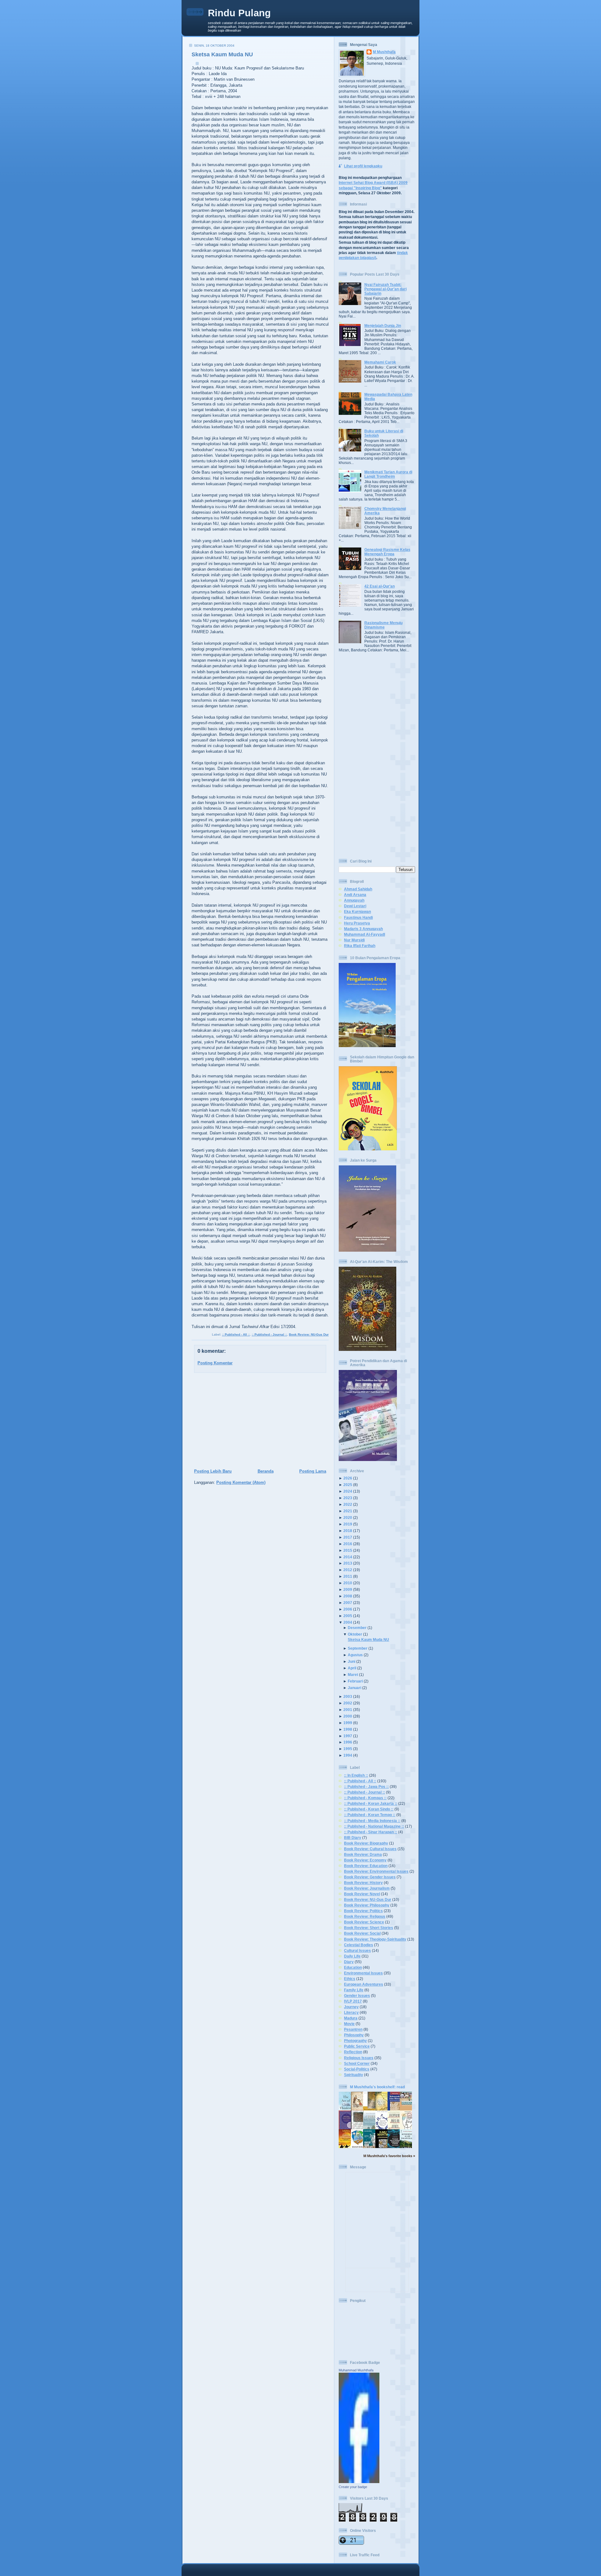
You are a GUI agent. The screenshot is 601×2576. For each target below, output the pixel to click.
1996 (348, 1742)
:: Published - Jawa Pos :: (366, 1787)
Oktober (355, 1634)
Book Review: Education (366, 1866)
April (352, 1668)
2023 (348, 1498)
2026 (348, 1478)
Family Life (354, 1990)
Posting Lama (313, 1471)
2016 (348, 1544)
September (358, 1648)
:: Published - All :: (236, 1334)
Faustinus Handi (358, 917)
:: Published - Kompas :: (365, 1798)
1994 (348, 1755)
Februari (355, 1681)
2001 (348, 1710)
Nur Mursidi (354, 940)
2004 (348, 1622)
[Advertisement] (258, 1421)
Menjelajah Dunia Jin (383, 326)
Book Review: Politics (363, 1911)
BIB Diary (353, 1838)
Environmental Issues (363, 1973)
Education (353, 1967)
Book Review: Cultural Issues (370, 1849)
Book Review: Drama (363, 1854)
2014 (348, 1557)
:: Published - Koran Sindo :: (369, 1809)
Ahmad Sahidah (358, 889)
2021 (348, 1511)
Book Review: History (363, 1883)
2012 (348, 1570)
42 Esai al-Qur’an (380, 586)
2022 (348, 1504)
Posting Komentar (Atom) (241, 1482)
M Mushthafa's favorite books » (389, 2156)
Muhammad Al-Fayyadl (365, 934)
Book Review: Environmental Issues (376, 1871)
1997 (348, 1736)
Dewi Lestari (355, 906)
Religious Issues (359, 2058)
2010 (348, 1583)
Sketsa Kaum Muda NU (222, 54)
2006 (348, 1609)
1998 (348, 1729)
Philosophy (354, 2035)
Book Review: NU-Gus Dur (309, 1334)
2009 (348, 1589)
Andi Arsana (355, 895)
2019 (348, 1524)
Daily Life (352, 1956)
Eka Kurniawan (357, 911)
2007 (348, 1603)
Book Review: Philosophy (367, 1905)
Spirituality (354, 2075)
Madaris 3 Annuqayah (363, 929)
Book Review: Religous (365, 1916)
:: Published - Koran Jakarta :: (371, 1803)
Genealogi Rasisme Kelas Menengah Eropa (387, 552)
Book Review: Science (364, 1922)
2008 (348, 1596)
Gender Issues (357, 1996)
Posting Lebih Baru (213, 1471)
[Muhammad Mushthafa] (359, 2482)
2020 (348, 1517)
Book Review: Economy (365, 1860)
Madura (351, 2018)
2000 (348, 1716)
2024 (348, 1491)
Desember (357, 1628)
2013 (348, 1563)
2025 (348, 1485)
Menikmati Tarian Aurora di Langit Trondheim (388, 474)
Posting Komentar (215, 1363)
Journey (351, 2007)
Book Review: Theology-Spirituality (375, 1939)
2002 (348, 1703)
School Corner (357, 2063)
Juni (352, 1661)
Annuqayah (354, 900)
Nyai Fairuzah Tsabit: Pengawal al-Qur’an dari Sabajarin (385, 289)
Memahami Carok (380, 362)
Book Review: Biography (366, 1843)
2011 (348, 1576)
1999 (348, 1723)
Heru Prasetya (357, 923)
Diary (349, 1962)
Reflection (353, 2052)
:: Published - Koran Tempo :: (370, 1815)
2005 (348, 1616)
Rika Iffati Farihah (360, 946)
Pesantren (353, 2029)
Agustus (355, 1655)
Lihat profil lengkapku (363, 166)
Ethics (350, 1979)
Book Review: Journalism (367, 1888)
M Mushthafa (384, 52)
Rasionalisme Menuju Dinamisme (383, 625)
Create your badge (353, 2487)
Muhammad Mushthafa (356, 2370)
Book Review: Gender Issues (370, 1877)
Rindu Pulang (239, 13)
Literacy (351, 2012)
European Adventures (364, 1984)
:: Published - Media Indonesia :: (372, 1821)
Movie (349, 2024)
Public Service (357, 2046)
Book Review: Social (362, 1933)
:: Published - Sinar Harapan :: (371, 1832)
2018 (348, 1531)
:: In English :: (356, 1775)
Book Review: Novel (362, 1894)
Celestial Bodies (359, 1945)
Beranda (266, 1471)
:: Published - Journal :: (269, 1334)
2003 (348, 1696)
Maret (353, 1675)
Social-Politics (357, 2069)
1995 (348, 1749)
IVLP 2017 (353, 2001)
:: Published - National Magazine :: (374, 1826)
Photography (355, 2041)
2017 (348, 1537)
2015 (348, 1550)
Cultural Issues (357, 1950)
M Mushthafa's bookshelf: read (377, 2087)
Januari (354, 1688)
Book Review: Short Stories (369, 1928)
